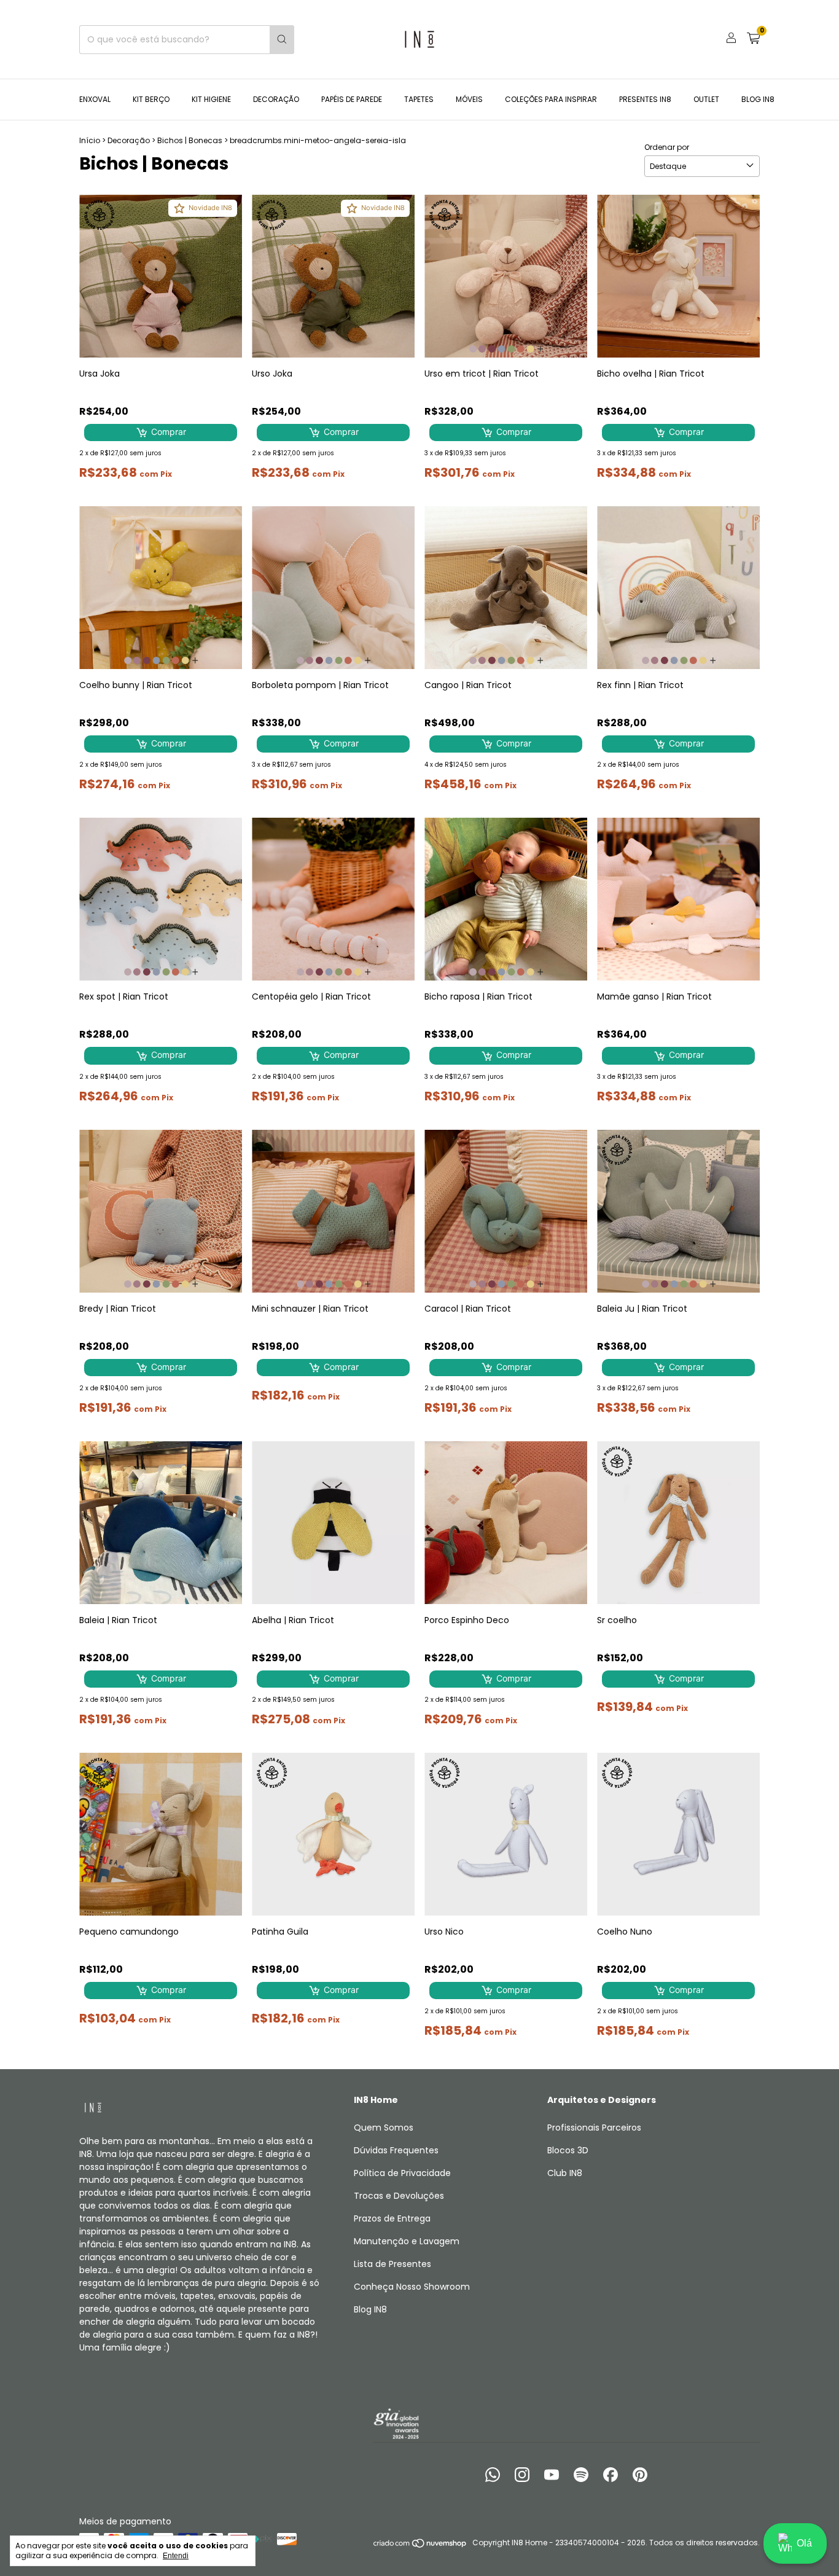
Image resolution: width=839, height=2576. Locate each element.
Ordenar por (667, 147)
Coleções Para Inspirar (551, 99)
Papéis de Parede (352, 99)
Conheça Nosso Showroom (412, 2287)
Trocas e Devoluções (399, 2196)
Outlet (706, 99)
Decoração (276, 99)
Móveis (469, 99)
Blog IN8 (758, 99)
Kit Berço (151, 99)
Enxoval (95, 99)
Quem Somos (384, 2128)
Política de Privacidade (402, 2173)
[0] (753, 40)
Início (90, 140)
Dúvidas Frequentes (396, 2150)
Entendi (176, 2556)
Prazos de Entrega (392, 2218)
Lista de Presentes (392, 2264)
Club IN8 (565, 2173)
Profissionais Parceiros (594, 2128)
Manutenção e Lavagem (407, 2241)
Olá (804, 2543)
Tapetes (419, 99)
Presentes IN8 (645, 99)
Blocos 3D (568, 2150)
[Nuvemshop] (420, 2546)
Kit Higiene (211, 99)
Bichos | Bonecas (190, 140)
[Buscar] (282, 40)
